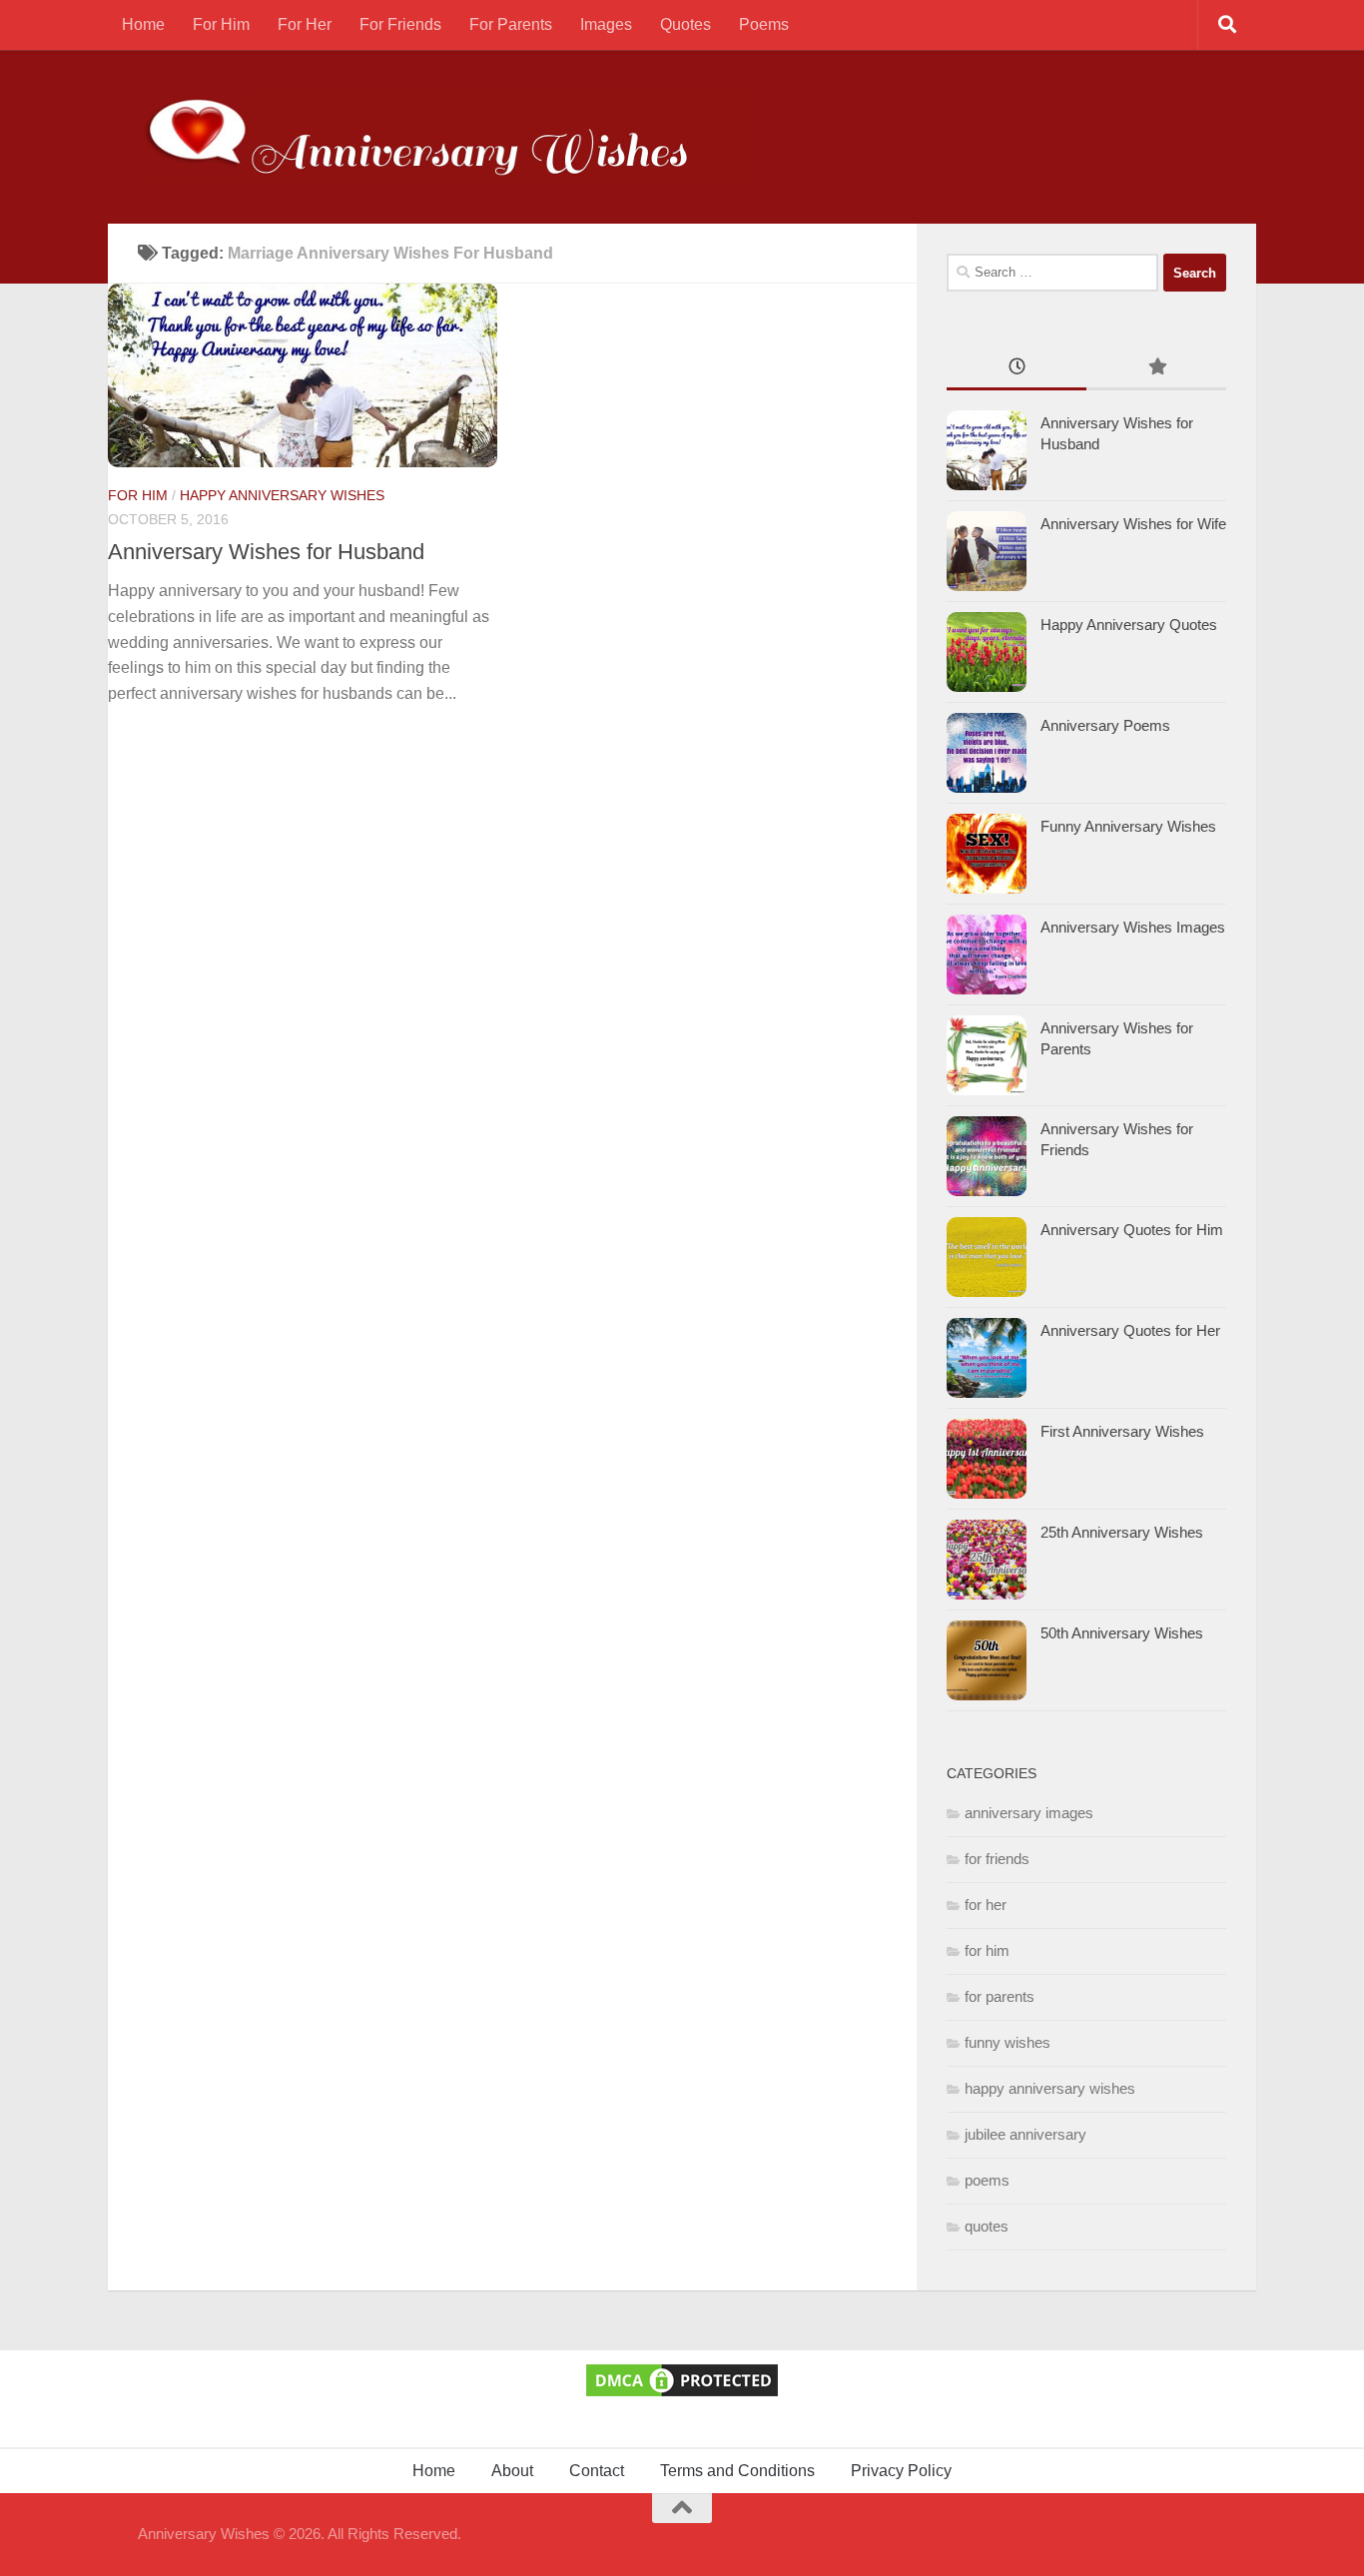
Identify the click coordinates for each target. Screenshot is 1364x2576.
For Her (305, 24)
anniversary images (1029, 1813)
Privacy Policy (901, 2471)
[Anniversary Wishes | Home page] (445, 137)
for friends (997, 1859)
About (512, 2471)
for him (138, 495)
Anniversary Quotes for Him (1132, 1230)
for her (986, 1905)
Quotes (685, 24)
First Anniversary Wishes (1122, 1431)
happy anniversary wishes (282, 495)
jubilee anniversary (1025, 2134)
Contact (597, 2471)
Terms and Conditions (737, 2471)
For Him (221, 24)
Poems (764, 24)
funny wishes (1008, 2042)
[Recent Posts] (1017, 369)
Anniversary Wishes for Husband (266, 552)
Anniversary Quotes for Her (1130, 1330)
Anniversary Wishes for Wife (1133, 524)
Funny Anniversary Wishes (1128, 826)
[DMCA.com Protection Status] (682, 2395)
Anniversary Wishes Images (1133, 927)
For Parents (511, 24)
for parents (1000, 1996)
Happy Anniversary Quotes (1129, 625)
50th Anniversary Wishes (1122, 1633)
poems (987, 2180)
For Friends (400, 24)
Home (143, 24)
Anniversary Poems (1105, 725)
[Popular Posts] (1156, 369)
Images (606, 24)
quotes (987, 2226)
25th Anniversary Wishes (1122, 1532)
